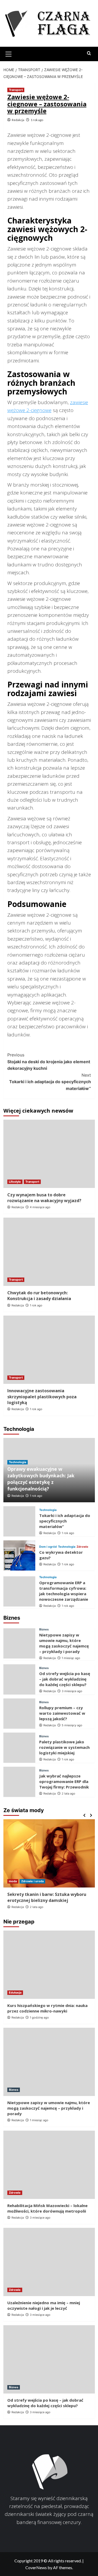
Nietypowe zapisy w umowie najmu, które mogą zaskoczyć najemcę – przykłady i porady (64, 1643)
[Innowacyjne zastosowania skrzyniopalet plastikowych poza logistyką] (49, 1350)
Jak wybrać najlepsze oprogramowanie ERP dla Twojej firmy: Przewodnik (64, 1781)
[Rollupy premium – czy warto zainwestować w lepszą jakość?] (19, 1714)
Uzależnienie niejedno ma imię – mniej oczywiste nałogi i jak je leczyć (44, 2305)
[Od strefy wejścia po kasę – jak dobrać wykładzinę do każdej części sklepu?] (19, 1679)
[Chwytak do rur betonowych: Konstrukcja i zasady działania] (49, 1252)
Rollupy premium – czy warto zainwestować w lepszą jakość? (62, 1713)
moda (13, 1881)
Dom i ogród (48, 1547)
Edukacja (15, 1993)
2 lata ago (68, 1793)
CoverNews (36, 2567)
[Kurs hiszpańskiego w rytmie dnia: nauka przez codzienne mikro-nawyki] (49, 1965)
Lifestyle (15, 1182)
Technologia (18, 1462)
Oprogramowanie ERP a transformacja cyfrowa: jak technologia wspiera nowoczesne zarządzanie (64, 1591)
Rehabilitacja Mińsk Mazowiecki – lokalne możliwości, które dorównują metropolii (47, 2208)
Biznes (44, 1629)
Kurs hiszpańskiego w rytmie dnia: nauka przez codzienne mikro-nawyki (47, 2008)
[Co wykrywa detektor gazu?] (19, 1555)
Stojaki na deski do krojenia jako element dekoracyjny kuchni (49, 1062)
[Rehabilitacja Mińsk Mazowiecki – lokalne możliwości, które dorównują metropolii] (49, 2165)
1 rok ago (37, 120)
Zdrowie (82, 1547)
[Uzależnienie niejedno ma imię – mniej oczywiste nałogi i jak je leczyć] (49, 2262)
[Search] (89, 53)
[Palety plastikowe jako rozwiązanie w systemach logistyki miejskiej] (19, 1748)
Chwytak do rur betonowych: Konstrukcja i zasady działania (39, 1296)
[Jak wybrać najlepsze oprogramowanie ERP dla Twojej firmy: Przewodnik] (19, 1782)
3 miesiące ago (72, 1691)
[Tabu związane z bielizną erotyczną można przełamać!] (49, 1853)
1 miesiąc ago (71, 1658)
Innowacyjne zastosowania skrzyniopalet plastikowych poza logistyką (42, 1397)
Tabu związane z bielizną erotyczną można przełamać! (45, 1897)
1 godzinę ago (39, 2017)
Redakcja (18, 120)
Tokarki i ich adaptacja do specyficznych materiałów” (50, 1082)
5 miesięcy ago (72, 1725)
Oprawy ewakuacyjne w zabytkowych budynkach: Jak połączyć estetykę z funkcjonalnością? (41, 1479)
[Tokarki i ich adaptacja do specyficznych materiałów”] (19, 1521)
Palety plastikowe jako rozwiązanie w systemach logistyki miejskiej (64, 1747)
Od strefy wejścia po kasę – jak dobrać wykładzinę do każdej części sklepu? (65, 1679)
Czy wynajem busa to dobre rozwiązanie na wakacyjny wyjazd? (44, 1198)
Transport (16, 90)
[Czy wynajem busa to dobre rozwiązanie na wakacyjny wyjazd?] (49, 1154)
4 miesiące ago (40, 1207)
